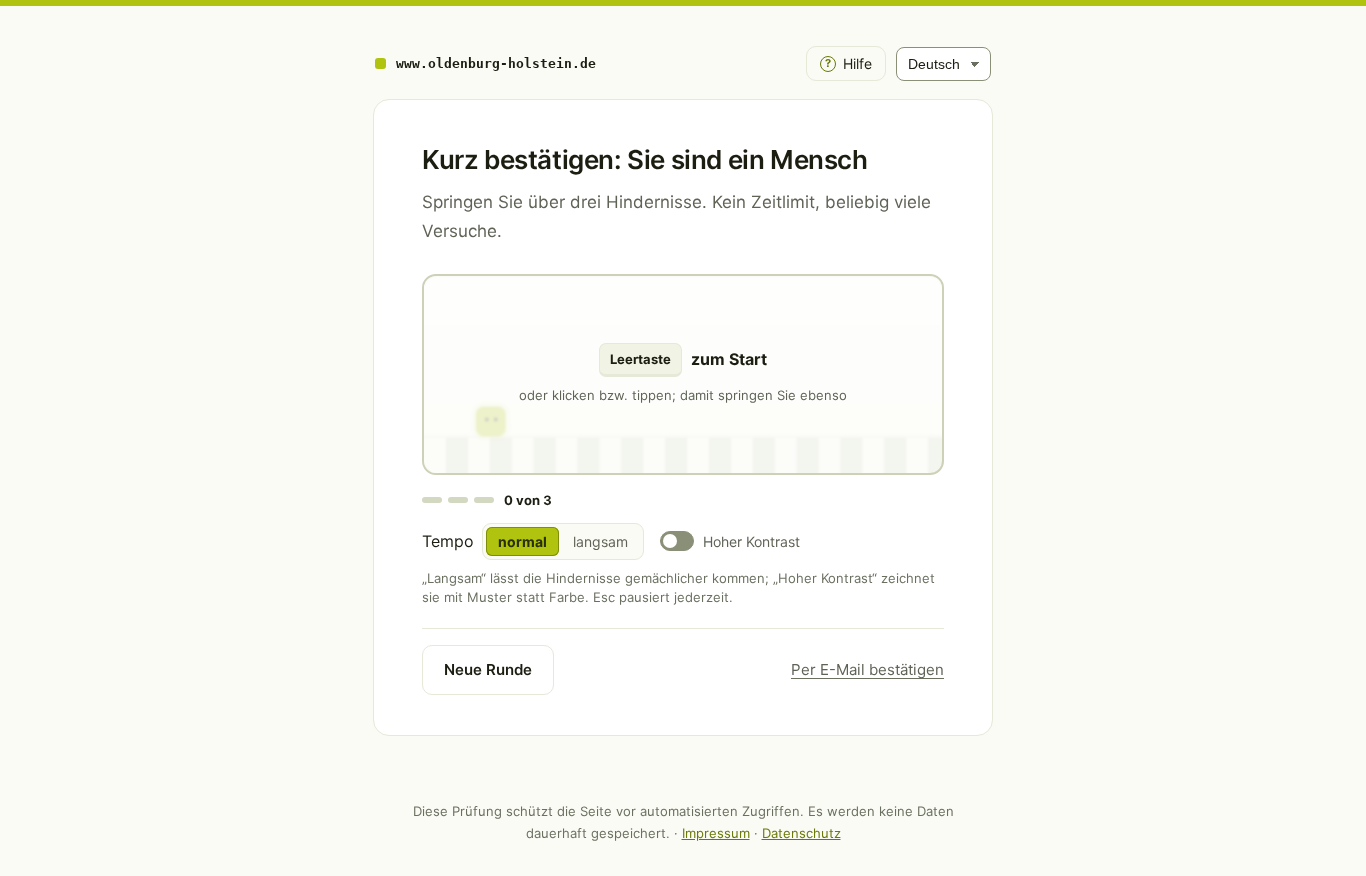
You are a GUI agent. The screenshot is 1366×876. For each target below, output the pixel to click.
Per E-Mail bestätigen (867, 669)
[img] (683, 374)
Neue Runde (488, 669)
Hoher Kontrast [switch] (751, 541)
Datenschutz (801, 833)
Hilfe (848, 63)
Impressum (716, 833)
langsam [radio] (600, 541)
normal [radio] (522, 541)
